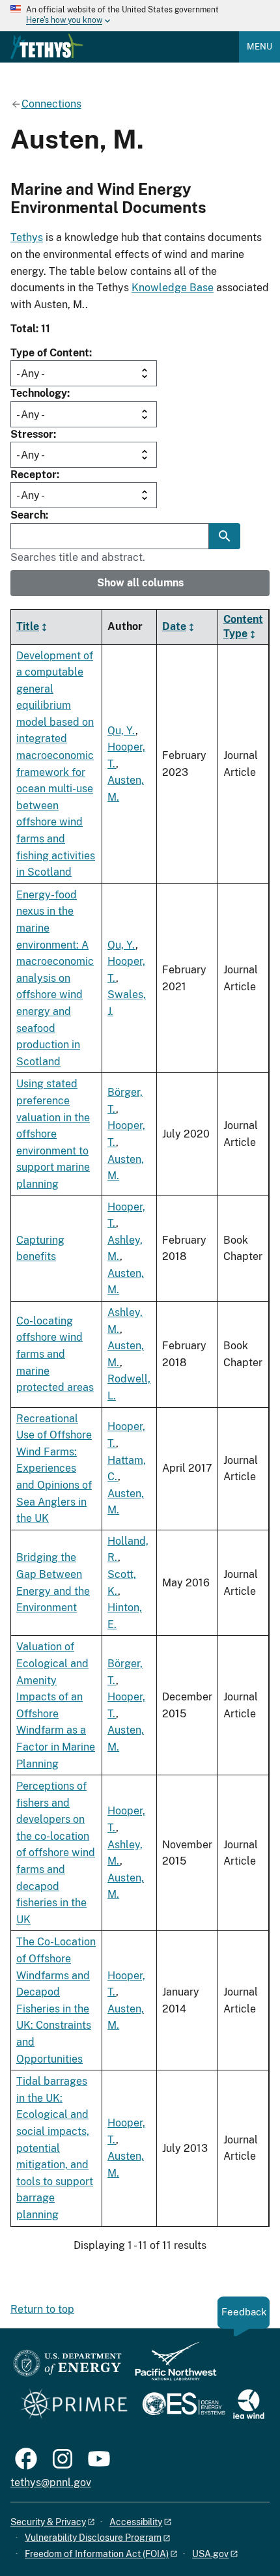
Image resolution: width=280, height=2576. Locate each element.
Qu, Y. (121, 731)
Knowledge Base (173, 288)
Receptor (34, 475)
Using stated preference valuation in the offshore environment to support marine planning (53, 1134)
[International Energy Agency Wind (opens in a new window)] (249, 2405)
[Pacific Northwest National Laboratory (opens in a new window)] (171, 2367)
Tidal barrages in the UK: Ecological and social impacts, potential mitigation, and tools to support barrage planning (55, 2148)
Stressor (32, 434)
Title (28, 626)
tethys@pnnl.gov (51, 2483)
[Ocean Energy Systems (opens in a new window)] (185, 2405)
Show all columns (140, 583)
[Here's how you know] (140, 16)
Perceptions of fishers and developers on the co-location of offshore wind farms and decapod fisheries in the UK (56, 1853)
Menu (259, 47)
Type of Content (50, 353)
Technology (39, 393)
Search (28, 515)
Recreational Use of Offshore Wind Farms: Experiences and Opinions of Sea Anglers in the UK (54, 1469)
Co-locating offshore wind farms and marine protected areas (55, 1354)
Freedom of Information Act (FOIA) (97, 2554)
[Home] (47, 46)
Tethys (27, 237)
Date (174, 626)
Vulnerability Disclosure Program (93, 2538)
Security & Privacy (48, 2522)
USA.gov (210, 2554)
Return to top (42, 2309)
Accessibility (136, 2522)
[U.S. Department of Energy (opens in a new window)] (67, 2367)
